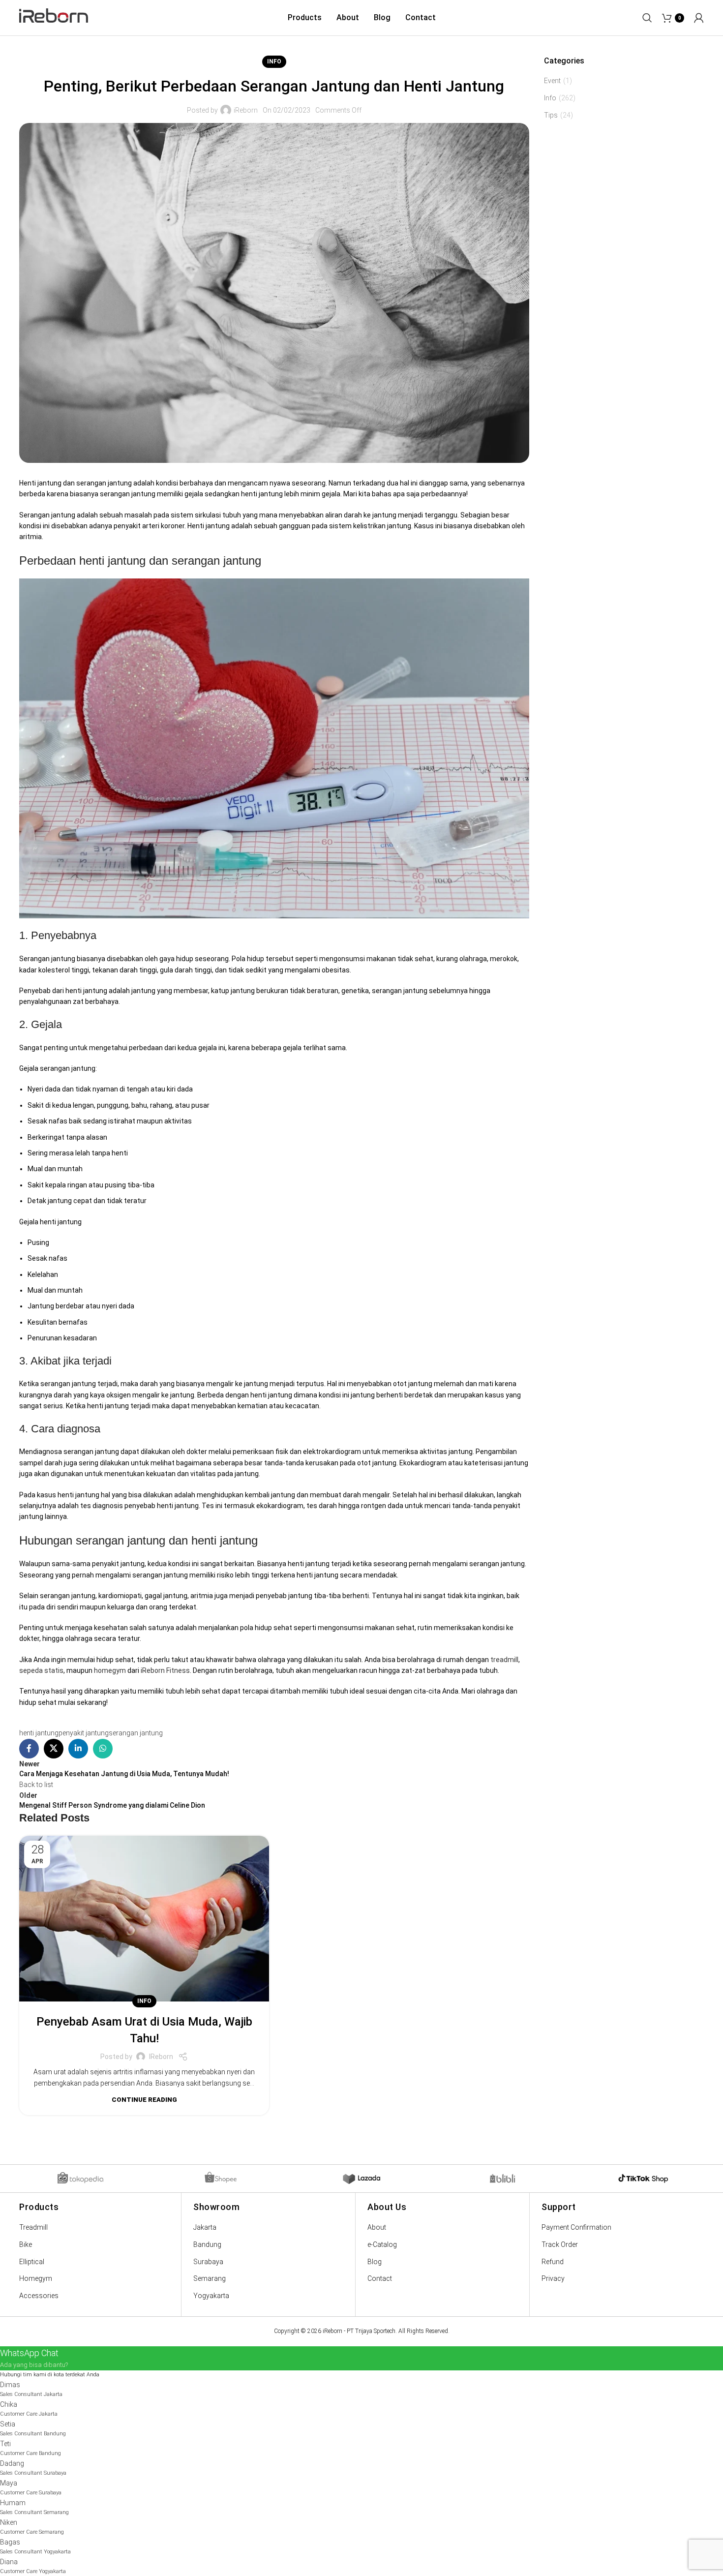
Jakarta (205, 2227)
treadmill (504, 1660)
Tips (551, 115)
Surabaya (208, 2262)
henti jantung (39, 1733)
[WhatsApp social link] (103, 1749)
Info (274, 61)
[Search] (647, 18)
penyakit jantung (84, 1733)
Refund (553, 2262)
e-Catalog (382, 2244)
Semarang (210, 2278)
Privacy (553, 2278)
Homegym (36, 2278)
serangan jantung (136, 1733)
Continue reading (144, 2100)
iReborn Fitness (165, 1670)
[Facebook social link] (29, 1749)
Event (552, 81)
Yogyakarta (211, 2296)
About (377, 2227)
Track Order (560, 2244)
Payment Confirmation (576, 2227)
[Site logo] (54, 17)
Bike (26, 2244)
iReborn (246, 110)
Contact (380, 2278)
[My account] (699, 18)
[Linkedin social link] (78, 1749)
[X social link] (54, 1749)
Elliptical (32, 2262)
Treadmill (33, 2227)
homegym (110, 1670)
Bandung (207, 2244)
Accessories (39, 2296)
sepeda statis (41, 1670)
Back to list (36, 1785)
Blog (375, 2262)
